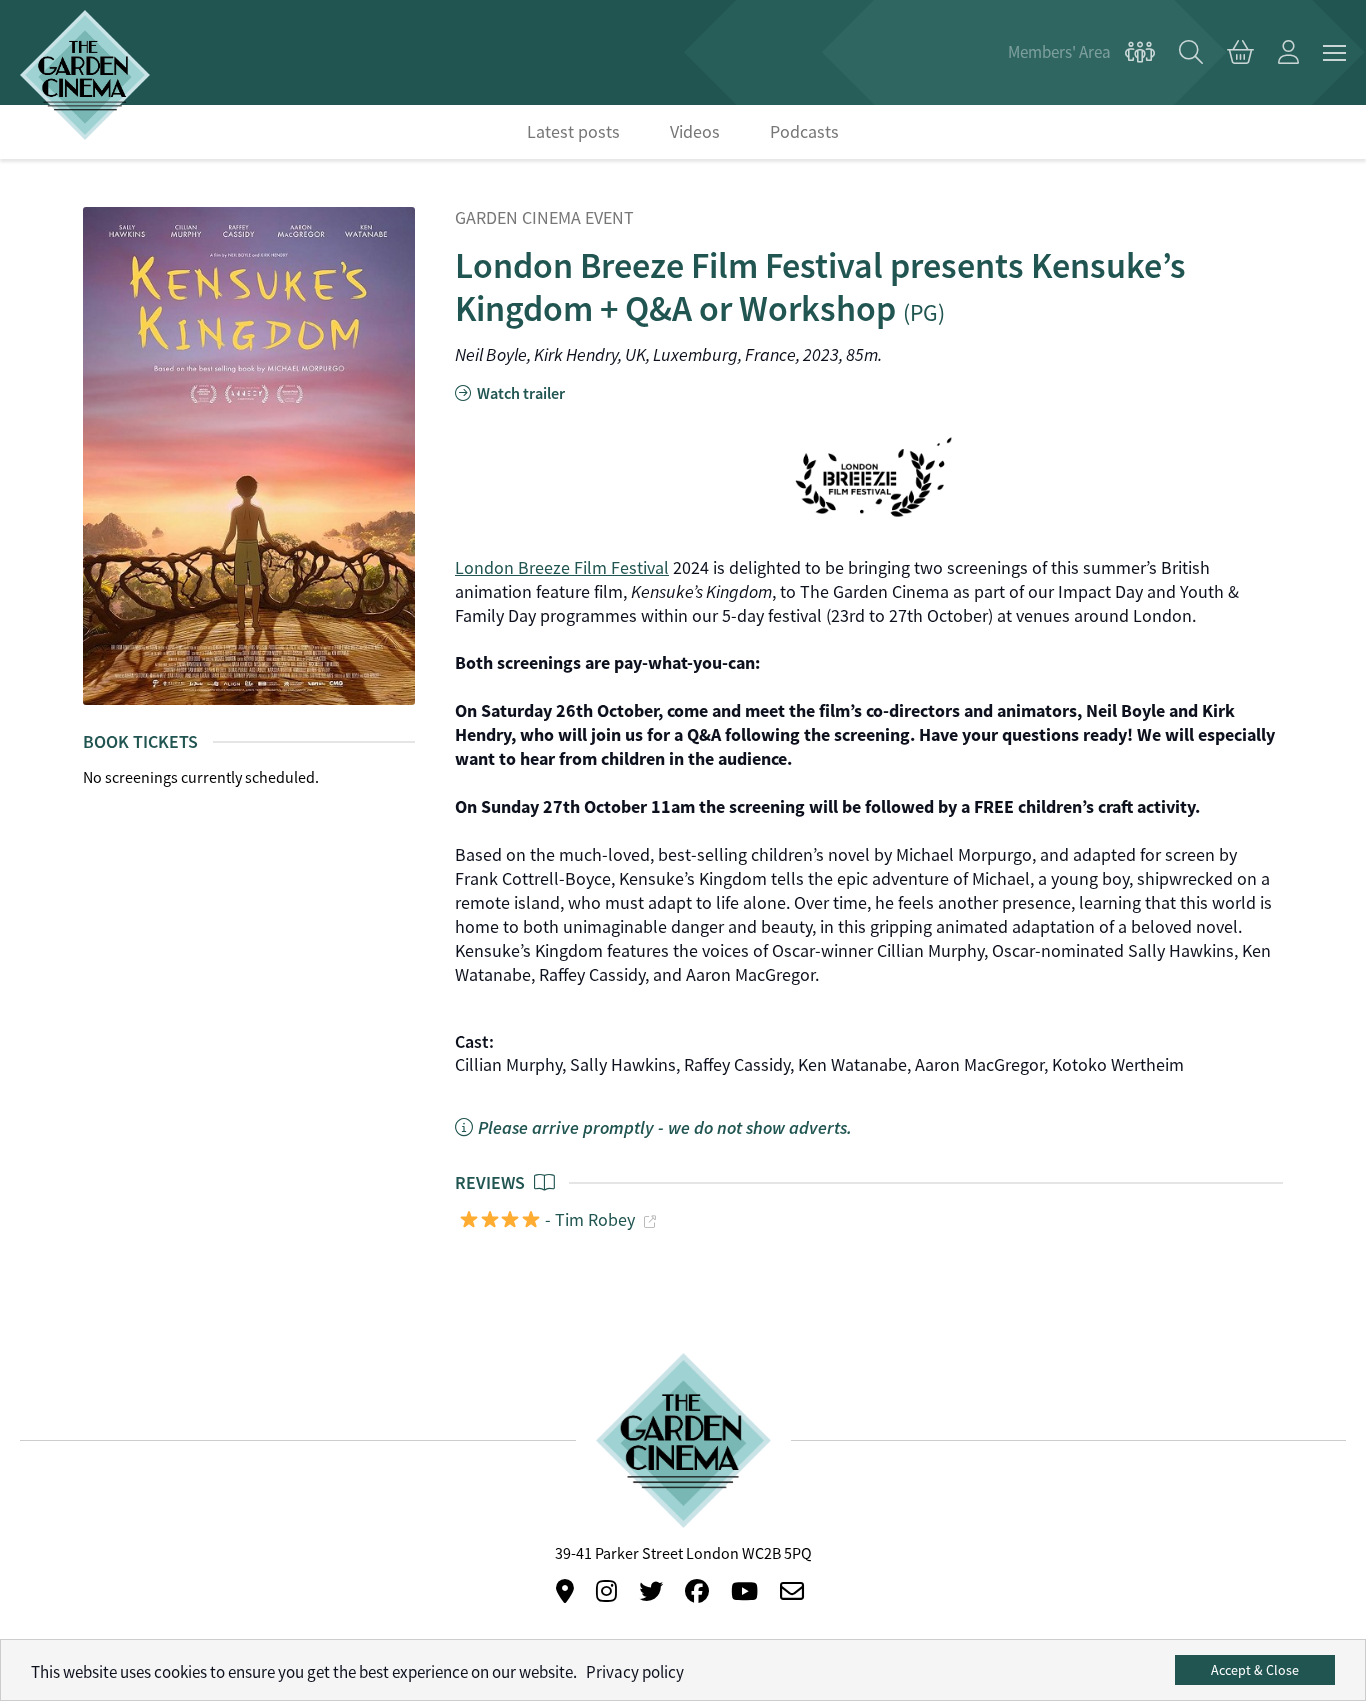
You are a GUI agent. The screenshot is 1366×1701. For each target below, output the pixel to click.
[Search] (1191, 53)
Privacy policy (635, 1672)
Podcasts (804, 132)
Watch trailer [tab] (519, 393)
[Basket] (1240, 53)
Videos (695, 132)
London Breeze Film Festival (562, 568)
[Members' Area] (1081, 53)
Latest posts (573, 132)
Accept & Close (1255, 1670)
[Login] (1288, 53)
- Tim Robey (588, 1220)
